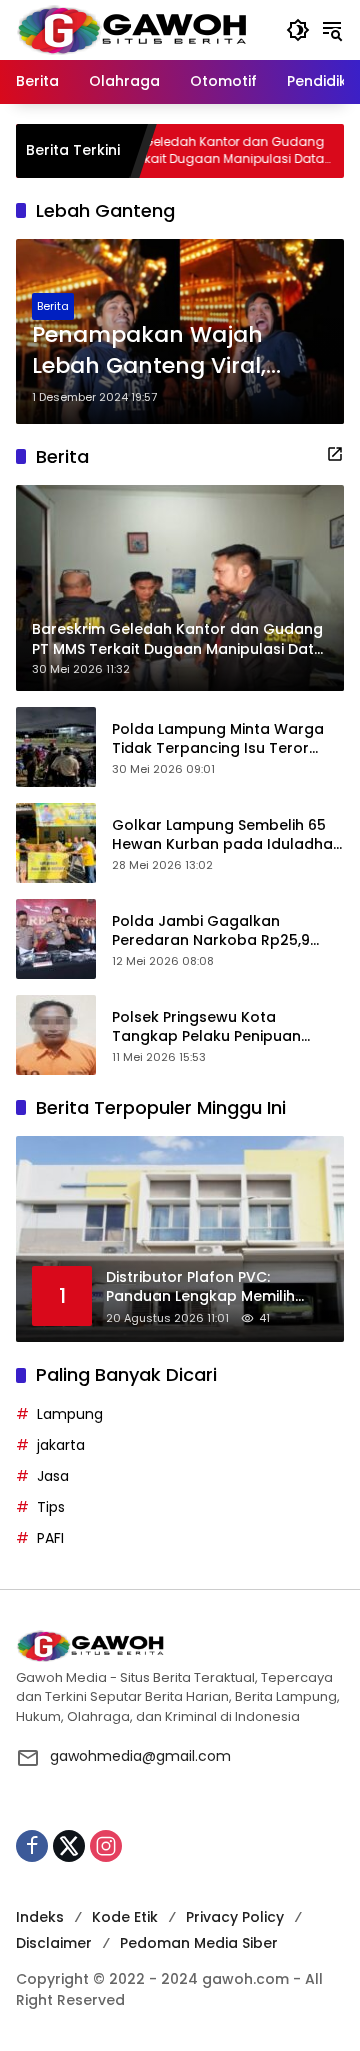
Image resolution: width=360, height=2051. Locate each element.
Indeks (40, 1917)
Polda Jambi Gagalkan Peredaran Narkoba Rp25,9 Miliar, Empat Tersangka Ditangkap (211, 931)
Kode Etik (125, 1917)
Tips (51, 1507)
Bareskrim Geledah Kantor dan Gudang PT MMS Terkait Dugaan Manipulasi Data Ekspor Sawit (165, 151)
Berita (53, 306)
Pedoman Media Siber (199, 1943)
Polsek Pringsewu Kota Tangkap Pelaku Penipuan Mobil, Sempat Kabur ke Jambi (222, 1027)
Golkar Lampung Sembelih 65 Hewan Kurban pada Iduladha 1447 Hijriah (222, 835)
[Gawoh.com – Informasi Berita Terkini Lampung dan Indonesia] (131, 29)
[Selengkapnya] (335, 454)
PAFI (50, 1538)
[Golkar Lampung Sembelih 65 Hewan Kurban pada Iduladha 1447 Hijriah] (56, 843)
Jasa (53, 1476)
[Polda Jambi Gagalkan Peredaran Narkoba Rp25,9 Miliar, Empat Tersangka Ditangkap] (56, 939)
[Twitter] (69, 1846)
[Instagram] (106, 1846)
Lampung (70, 1414)
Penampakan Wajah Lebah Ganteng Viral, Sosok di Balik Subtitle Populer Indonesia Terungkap (153, 351)
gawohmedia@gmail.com (140, 1756)
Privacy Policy (235, 1917)
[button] (298, 30)
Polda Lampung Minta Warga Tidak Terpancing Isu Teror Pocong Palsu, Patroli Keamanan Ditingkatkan (218, 739)
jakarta (61, 1445)
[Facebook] (32, 1846)
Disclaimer (54, 1943)
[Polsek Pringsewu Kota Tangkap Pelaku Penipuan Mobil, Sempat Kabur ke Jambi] (56, 1035)
